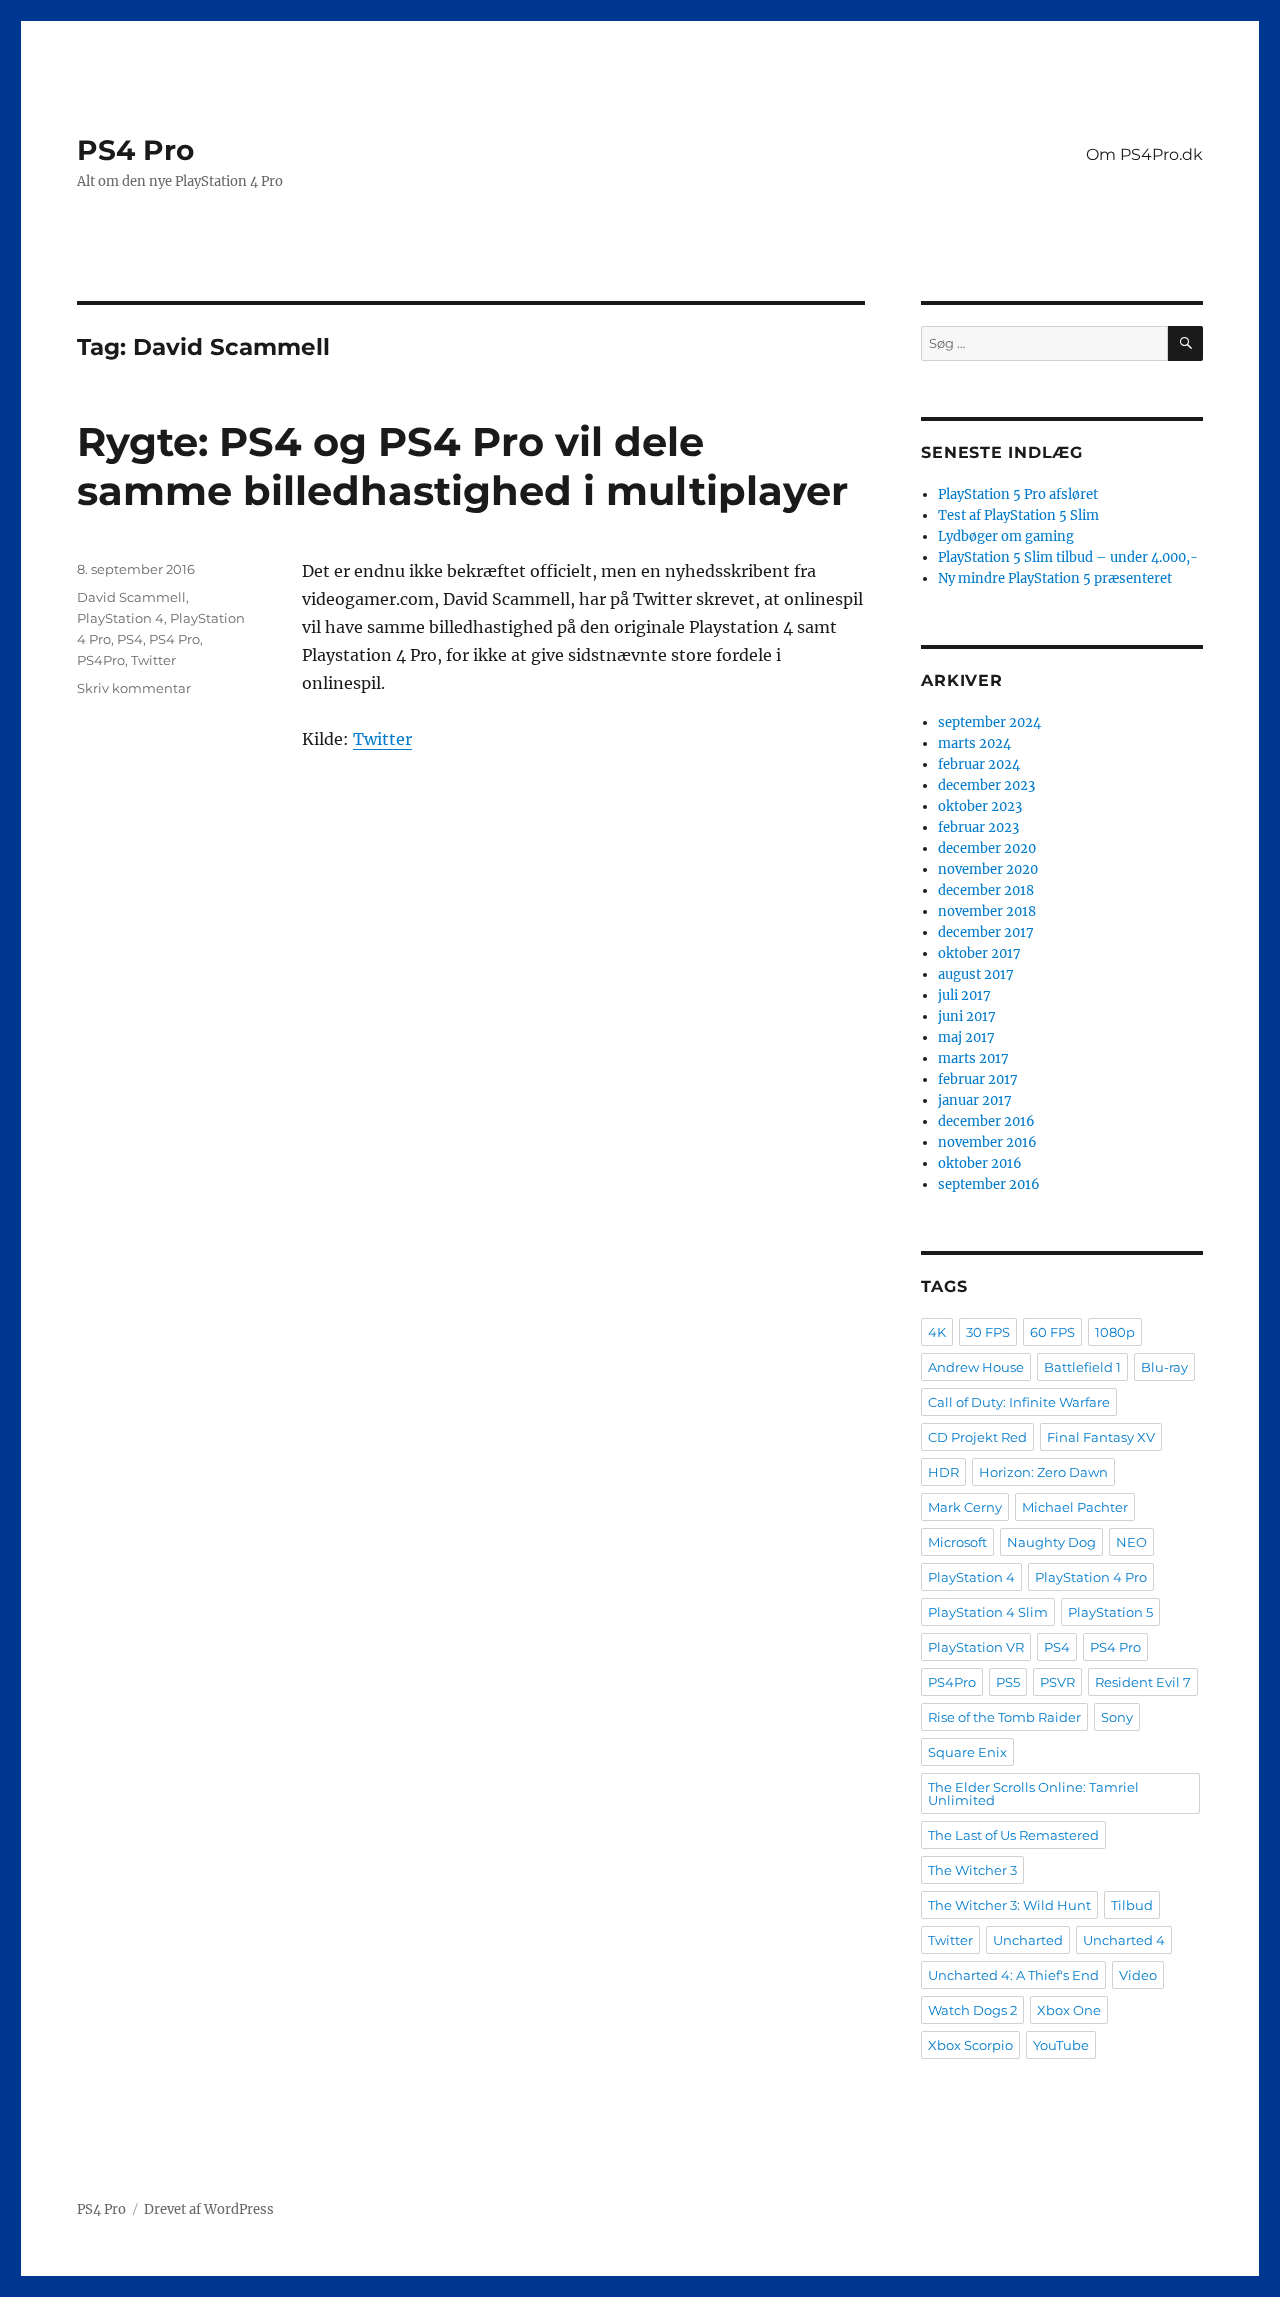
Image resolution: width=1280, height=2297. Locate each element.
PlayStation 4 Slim (988, 1612)
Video (1138, 1975)
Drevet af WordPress (209, 2209)
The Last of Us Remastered (1013, 1835)
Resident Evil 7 (1143, 1682)
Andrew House (976, 1367)
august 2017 (976, 974)
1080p (1115, 1332)
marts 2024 (974, 743)
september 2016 (989, 1184)
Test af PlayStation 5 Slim (1018, 515)
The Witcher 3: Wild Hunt (1009, 1905)
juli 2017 (964, 995)
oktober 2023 (980, 806)
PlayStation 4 (120, 618)
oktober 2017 (979, 953)
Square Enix (967, 1752)
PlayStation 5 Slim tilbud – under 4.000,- (1068, 557)
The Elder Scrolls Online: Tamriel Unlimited (1033, 1793)
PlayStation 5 (1110, 1612)
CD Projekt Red (977, 1437)
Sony (1117, 1717)
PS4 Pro (135, 150)
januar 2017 (975, 1100)
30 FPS (988, 1332)
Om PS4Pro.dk (1144, 154)
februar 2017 (978, 1079)
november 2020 (988, 869)
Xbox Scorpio (970, 2045)
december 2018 (986, 890)
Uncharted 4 (1124, 1940)
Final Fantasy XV (1101, 1437)
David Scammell (131, 597)
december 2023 (986, 785)
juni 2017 (967, 1016)
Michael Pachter (1075, 1507)
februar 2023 (978, 827)
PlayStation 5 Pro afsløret (1018, 494)
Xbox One (1069, 2010)
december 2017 (986, 932)
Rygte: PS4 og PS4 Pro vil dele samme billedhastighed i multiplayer (462, 466)
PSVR (1057, 1682)
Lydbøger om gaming (1006, 536)
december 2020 (987, 848)
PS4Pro (101, 660)
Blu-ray (1164, 1367)
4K (937, 1332)
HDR (943, 1472)
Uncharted (1028, 1940)
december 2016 (986, 1121)
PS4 (130, 639)
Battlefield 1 (1082, 1367)
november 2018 (987, 911)
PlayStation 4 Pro (1091, 1577)
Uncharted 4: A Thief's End (1013, 1975)
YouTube (1061, 2045)
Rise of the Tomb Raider (1004, 1717)
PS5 (1008, 1682)
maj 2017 (966, 1037)
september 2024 (989, 722)
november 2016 (987, 1142)
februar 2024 (979, 764)
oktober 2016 (980, 1163)
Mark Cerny (965, 1507)
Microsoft (957, 1542)
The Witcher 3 (972, 1870)
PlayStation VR (976, 1647)
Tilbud (1132, 1905)
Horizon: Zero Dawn (1043, 1472)
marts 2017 (973, 1058)
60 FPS (1052, 1332)
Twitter (382, 739)
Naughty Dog (1051, 1542)
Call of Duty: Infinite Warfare (1019, 1402)
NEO (1131, 1542)
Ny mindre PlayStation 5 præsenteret (1055, 578)
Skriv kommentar (134, 688)
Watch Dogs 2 (972, 2010)
